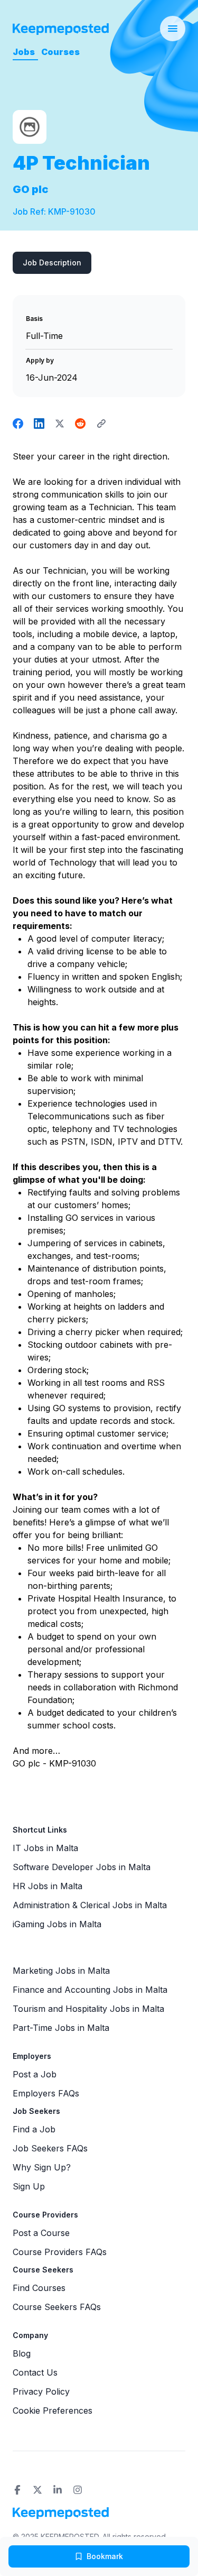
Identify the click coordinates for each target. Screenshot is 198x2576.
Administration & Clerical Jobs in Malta (90, 1905)
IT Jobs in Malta (45, 1848)
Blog (22, 2353)
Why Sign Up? (42, 2167)
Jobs (24, 52)
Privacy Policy (41, 2391)
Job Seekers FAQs (50, 2148)
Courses (60, 52)
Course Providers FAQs (60, 2252)
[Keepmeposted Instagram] (78, 2490)
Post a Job (35, 2074)
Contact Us (35, 2372)
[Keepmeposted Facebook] (17, 2490)
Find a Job (34, 2129)
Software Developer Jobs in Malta (82, 1867)
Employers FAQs (46, 2093)
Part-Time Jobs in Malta (61, 2028)
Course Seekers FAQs (57, 2307)
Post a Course (41, 2233)
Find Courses (39, 2288)
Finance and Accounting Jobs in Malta (90, 1990)
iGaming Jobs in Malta (57, 1924)
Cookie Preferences (53, 2411)
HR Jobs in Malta (48, 1886)
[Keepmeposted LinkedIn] (58, 2490)
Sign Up (29, 2186)
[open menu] (173, 29)
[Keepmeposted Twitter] (37, 2490)
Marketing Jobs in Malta (61, 1971)
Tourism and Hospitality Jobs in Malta (88, 2009)
